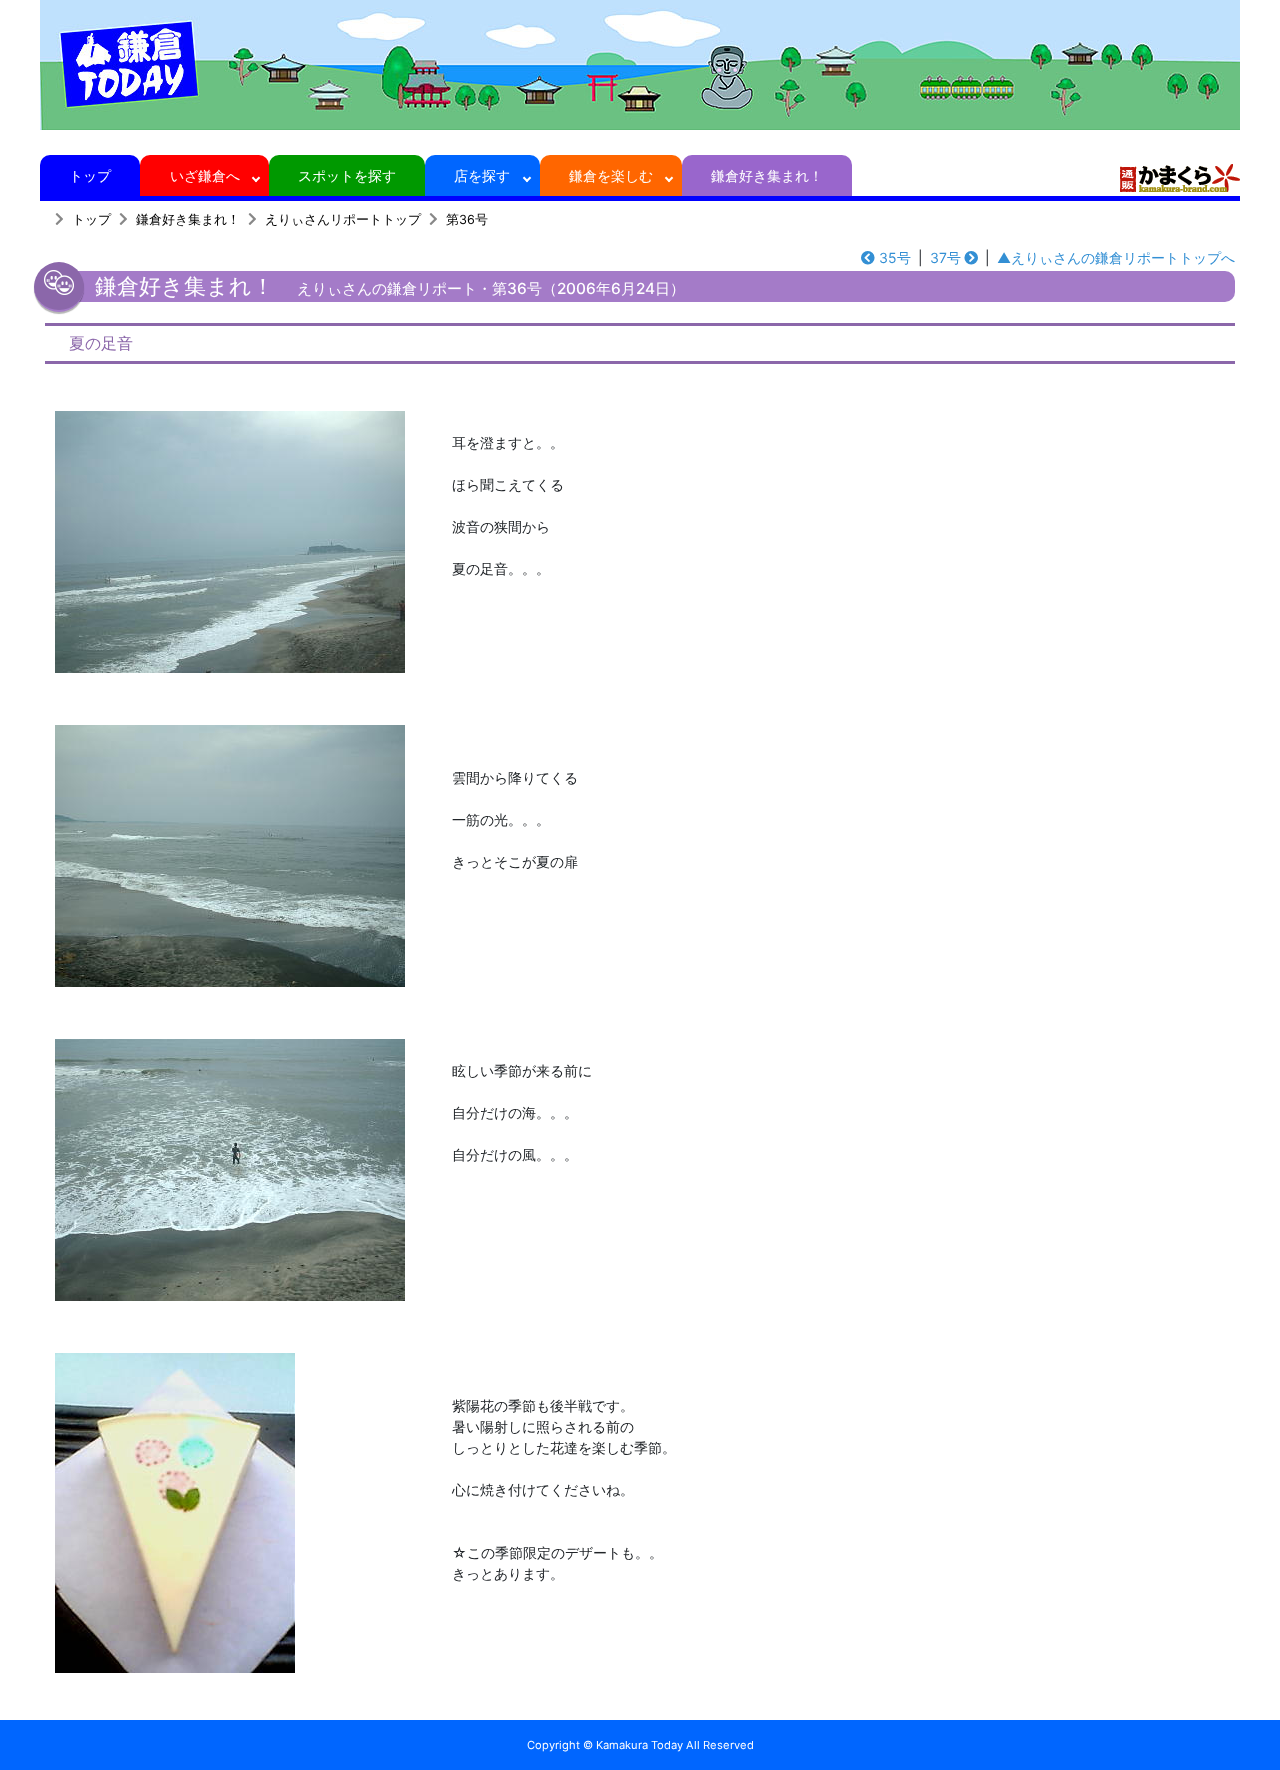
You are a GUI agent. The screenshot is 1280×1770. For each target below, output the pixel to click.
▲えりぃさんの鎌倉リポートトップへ (1116, 257)
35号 (895, 257)
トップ (90, 175)
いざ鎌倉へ (205, 175)
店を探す (482, 175)
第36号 (467, 219)
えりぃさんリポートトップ (343, 219)
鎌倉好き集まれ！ (767, 175)
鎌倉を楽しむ (611, 175)
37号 (945, 257)
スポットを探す (347, 175)
